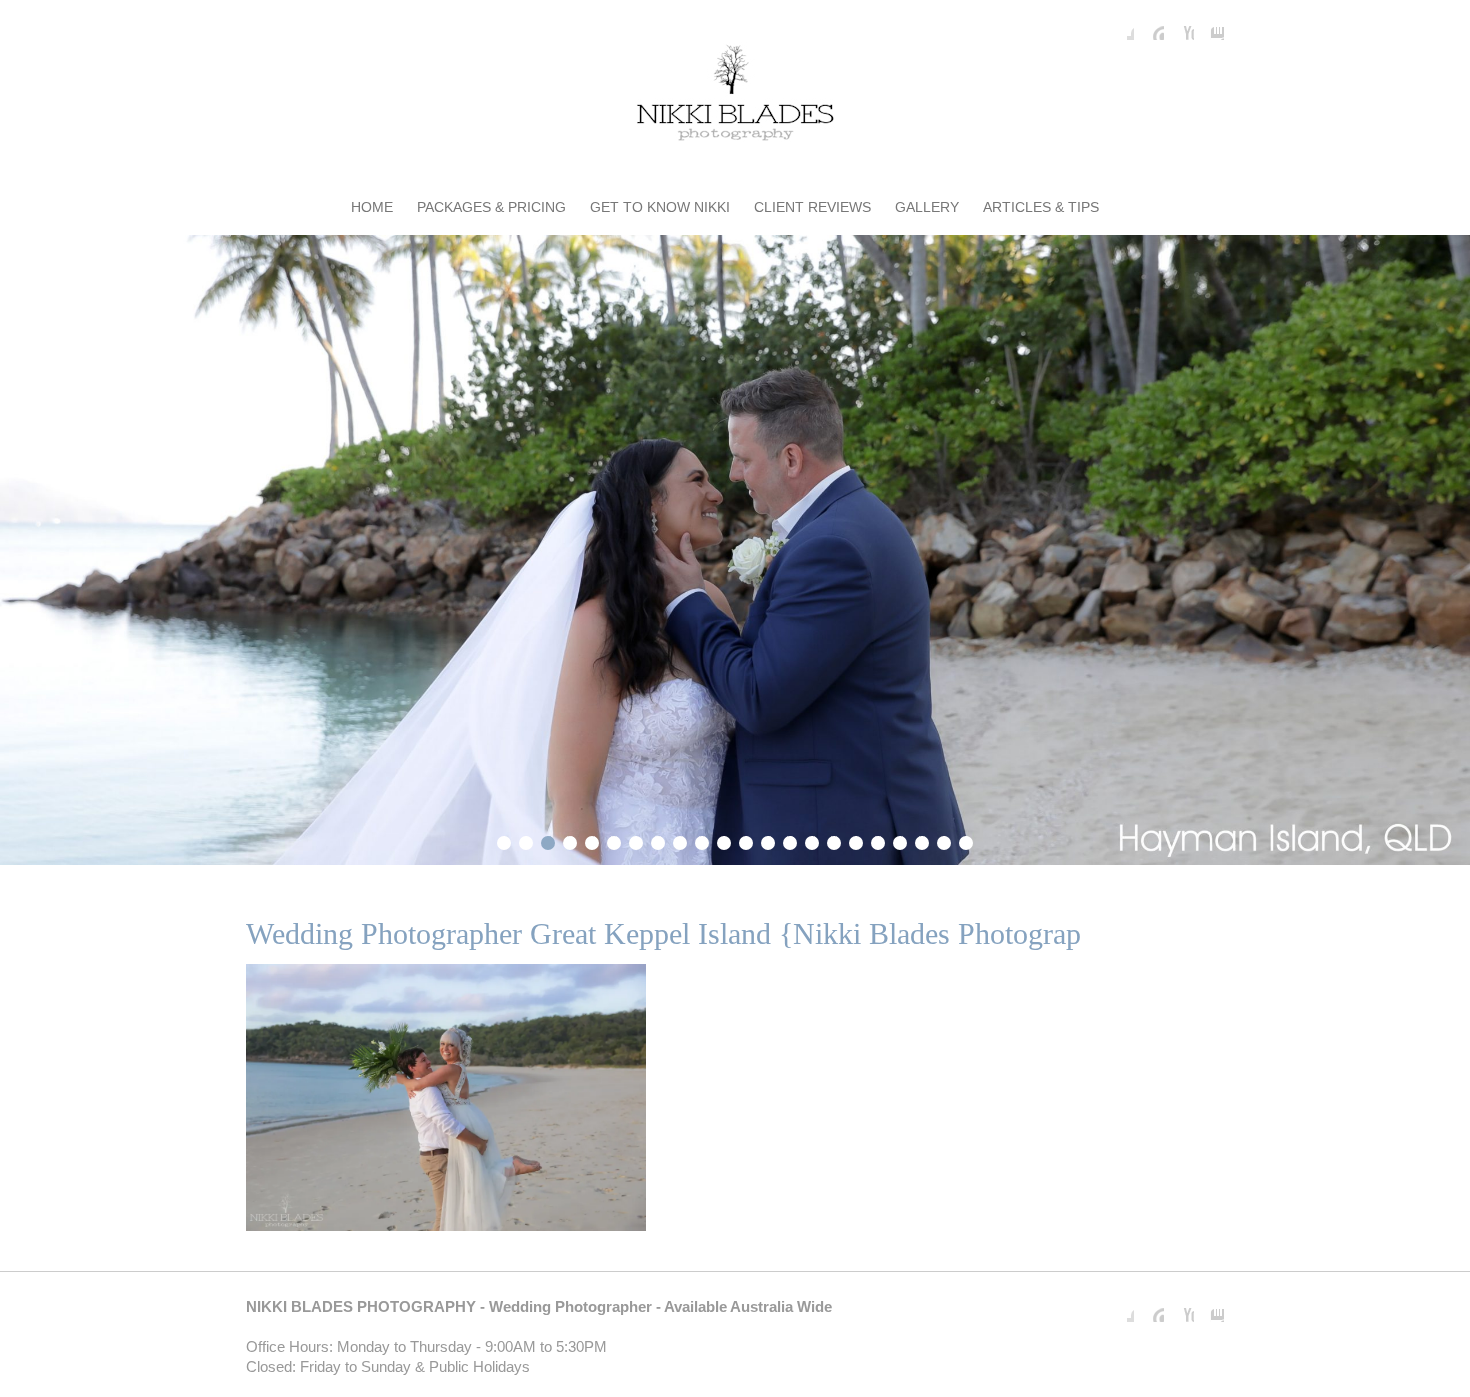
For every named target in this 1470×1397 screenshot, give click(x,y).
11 (724, 840)
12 (746, 840)
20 (922, 840)
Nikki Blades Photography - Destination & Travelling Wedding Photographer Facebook (1119, 25)
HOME (372, 207)
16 (834, 840)
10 (702, 840)
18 (878, 840)
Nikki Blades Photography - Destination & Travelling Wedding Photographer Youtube (1179, 25)
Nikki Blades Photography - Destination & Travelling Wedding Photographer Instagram (1209, 25)
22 (966, 840)
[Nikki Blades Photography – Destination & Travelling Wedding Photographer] (735, 96)
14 (790, 840)
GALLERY (927, 207)
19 (900, 840)
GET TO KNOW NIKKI (660, 207)
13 (768, 840)
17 (856, 840)
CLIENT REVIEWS (812, 207)
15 (812, 840)
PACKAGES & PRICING (491, 207)
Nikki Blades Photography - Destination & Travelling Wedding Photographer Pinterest (1149, 25)
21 (944, 840)
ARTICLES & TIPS (1041, 207)
